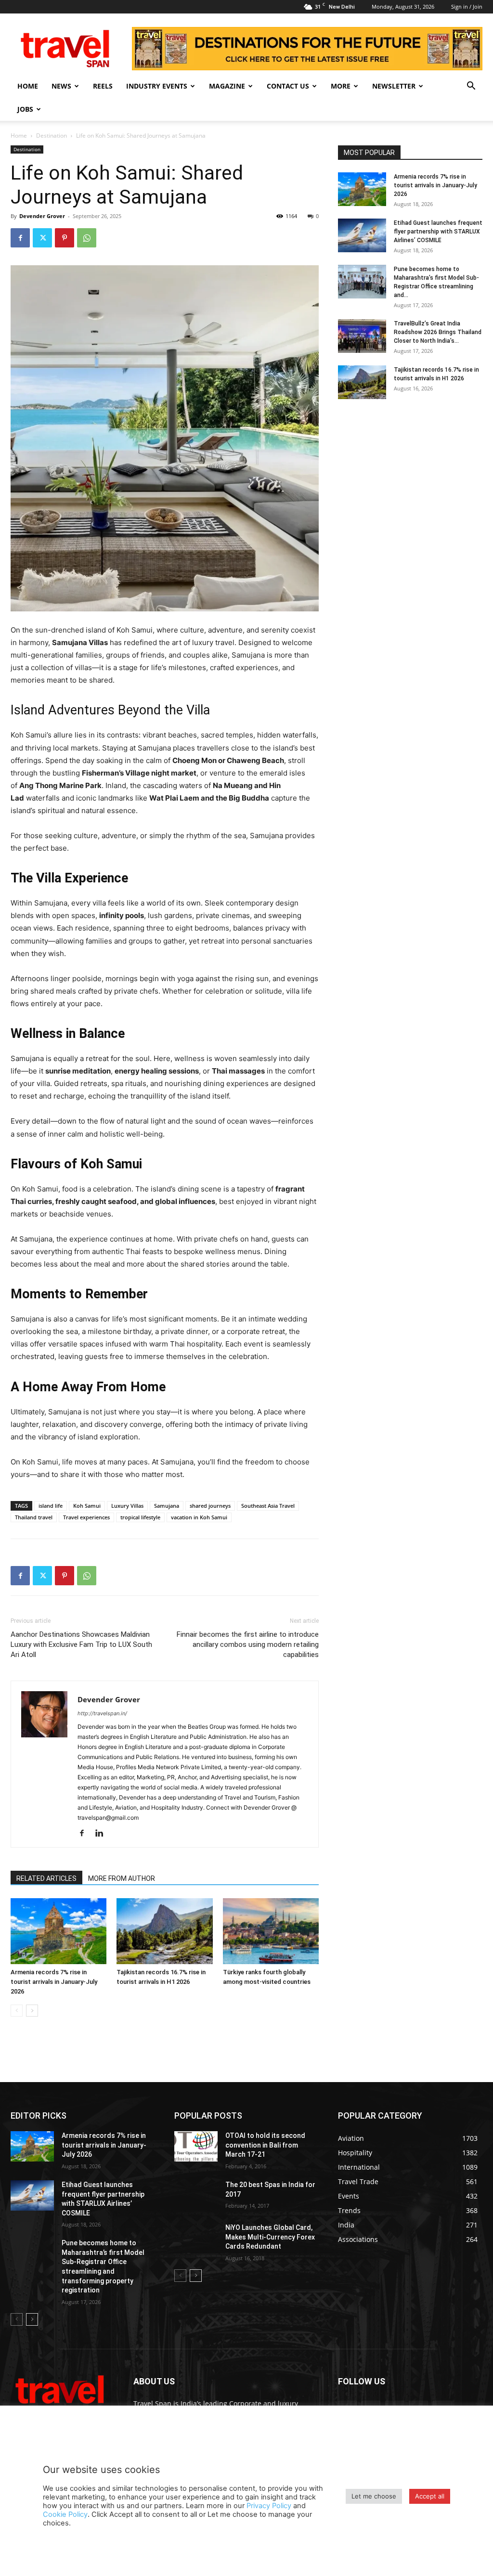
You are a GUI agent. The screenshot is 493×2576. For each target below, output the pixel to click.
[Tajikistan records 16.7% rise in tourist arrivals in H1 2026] (164, 1931)
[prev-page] (17, 2011)
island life (51, 1506)
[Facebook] (20, 238)
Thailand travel (34, 1517)
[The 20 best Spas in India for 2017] (196, 2195)
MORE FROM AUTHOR (122, 1878)
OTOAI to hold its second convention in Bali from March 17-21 (265, 2145)
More (341, 86)
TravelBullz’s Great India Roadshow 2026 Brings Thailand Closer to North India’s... (438, 332)
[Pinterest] (65, 238)
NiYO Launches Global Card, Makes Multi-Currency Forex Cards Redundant (270, 2237)
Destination (52, 136)
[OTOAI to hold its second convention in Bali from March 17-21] (196, 2146)
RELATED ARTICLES (46, 1878)
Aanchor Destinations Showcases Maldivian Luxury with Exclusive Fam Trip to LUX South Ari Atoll (81, 1644)
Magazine (227, 86)
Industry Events (157, 86)
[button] (471, 87)
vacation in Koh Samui (199, 1517)
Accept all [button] (430, 2496)
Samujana (167, 1506)
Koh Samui (87, 1506)
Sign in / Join (467, 6)
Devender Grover (42, 216)
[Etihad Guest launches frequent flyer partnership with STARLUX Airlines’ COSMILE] (362, 235)
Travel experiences (86, 1517)
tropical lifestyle (140, 1517)
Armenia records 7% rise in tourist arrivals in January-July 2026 (54, 1982)
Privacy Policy (269, 2506)
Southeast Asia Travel (268, 1506)
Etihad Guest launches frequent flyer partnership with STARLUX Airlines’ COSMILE (438, 232)
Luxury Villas (127, 1506)
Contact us (288, 86)
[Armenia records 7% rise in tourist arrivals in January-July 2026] (58, 1931)
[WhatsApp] (87, 238)
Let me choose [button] (374, 2496)
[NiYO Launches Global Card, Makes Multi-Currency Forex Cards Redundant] (196, 2238)
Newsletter (394, 86)
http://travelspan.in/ (102, 1713)
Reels (103, 86)
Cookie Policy (65, 2514)
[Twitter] (42, 238)
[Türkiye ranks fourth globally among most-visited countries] (271, 1931)
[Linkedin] (103, 1834)
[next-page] (32, 2011)
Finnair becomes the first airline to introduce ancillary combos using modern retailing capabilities (248, 1644)
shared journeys (210, 1506)
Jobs (25, 109)
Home (28, 86)
